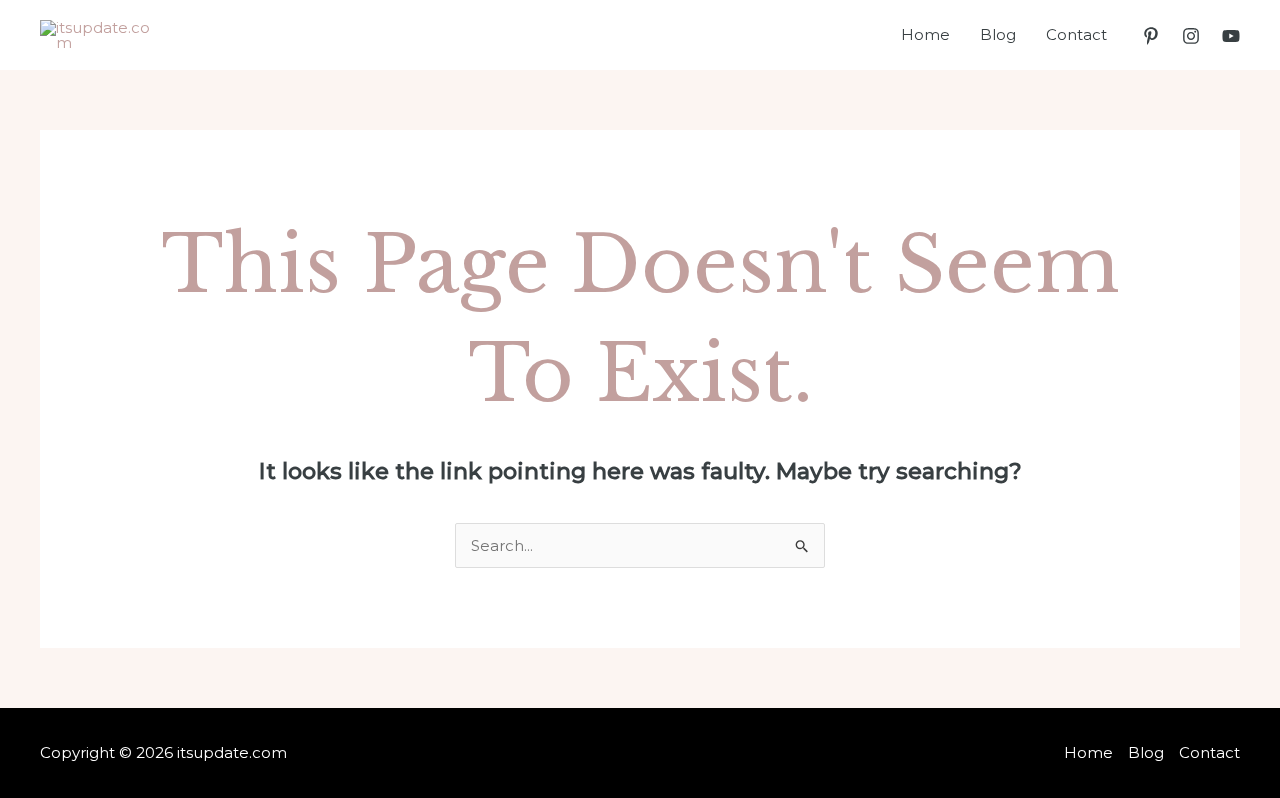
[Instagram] (1191, 36)
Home (925, 34)
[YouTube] (1231, 36)
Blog (998, 34)
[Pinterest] (1151, 36)
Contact (1076, 34)
